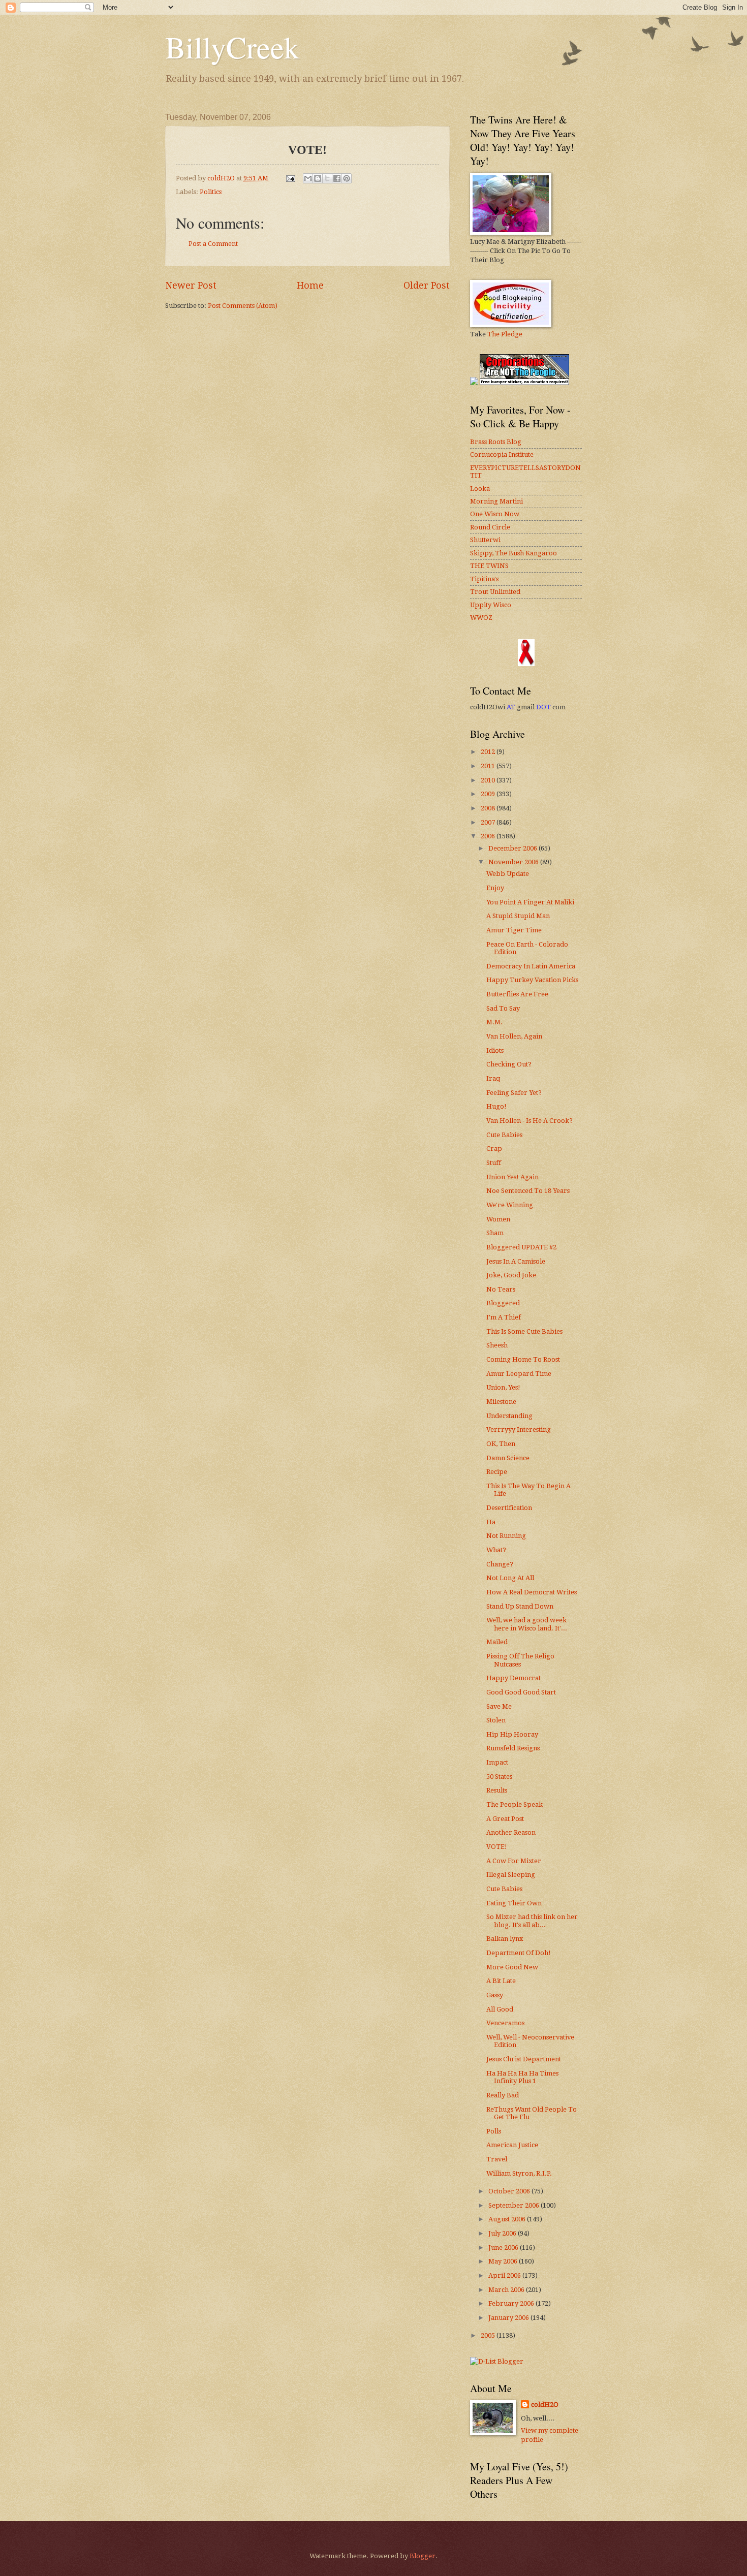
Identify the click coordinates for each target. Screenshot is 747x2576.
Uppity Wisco (491, 605)
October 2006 (510, 2191)
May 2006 (504, 2261)
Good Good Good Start (521, 1692)
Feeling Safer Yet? (514, 1093)
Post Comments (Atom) (243, 306)
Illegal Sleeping (511, 1875)
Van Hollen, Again (514, 1036)
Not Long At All (510, 1578)
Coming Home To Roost (523, 1359)
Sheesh (497, 1345)
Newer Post (191, 285)
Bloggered (503, 1303)
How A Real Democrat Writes (532, 1592)
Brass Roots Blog (496, 442)
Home (310, 285)
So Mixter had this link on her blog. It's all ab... (532, 1921)
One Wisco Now (495, 514)
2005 (489, 2335)
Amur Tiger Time (514, 930)
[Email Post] (290, 178)
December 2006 (513, 848)
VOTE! (497, 1847)
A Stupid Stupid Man (518, 916)
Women (498, 1219)
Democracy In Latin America (531, 966)
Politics (211, 192)
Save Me (499, 1706)
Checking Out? (509, 1064)
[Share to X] (327, 178)
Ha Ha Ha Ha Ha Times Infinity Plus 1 (522, 2077)
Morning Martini (496, 501)
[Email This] (308, 178)
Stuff (494, 1163)
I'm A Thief (504, 1317)
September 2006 (515, 2205)
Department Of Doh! (519, 1953)
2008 (489, 808)
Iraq (493, 1078)
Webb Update (508, 874)
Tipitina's (484, 579)
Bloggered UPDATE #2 (521, 1247)
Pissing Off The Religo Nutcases (520, 1660)
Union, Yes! (503, 1387)
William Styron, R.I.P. (519, 2173)
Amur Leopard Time (519, 1374)
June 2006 (504, 2248)
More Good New (512, 1967)
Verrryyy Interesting (519, 1430)
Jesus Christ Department (524, 2059)
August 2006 (508, 2219)
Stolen (496, 1720)
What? (496, 1550)
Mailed (497, 1642)
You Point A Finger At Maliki (530, 902)
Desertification (509, 1508)
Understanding (509, 1416)
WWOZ (481, 618)
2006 (489, 836)
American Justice (512, 2145)
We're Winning (510, 1205)
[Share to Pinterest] (347, 178)
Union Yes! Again (512, 1177)
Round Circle (490, 527)
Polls (494, 2131)
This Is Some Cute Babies (524, 1331)
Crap (494, 1149)
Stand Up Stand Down (520, 1606)
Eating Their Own (514, 1903)
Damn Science (508, 1458)
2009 (489, 794)
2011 (489, 766)
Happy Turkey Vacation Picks (532, 980)
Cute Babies (504, 1135)
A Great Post (505, 1819)
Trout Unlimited (495, 592)
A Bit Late (501, 1981)
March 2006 (507, 2290)
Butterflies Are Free (517, 994)
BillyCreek (232, 47)
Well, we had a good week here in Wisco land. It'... (527, 1624)
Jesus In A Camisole (516, 1261)
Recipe (497, 1472)
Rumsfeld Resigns (513, 1748)
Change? (500, 1564)
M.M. (494, 1022)
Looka (480, 489)
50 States (499, 1777)
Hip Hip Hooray (512, 1734)
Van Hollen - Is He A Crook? (530, 1121)
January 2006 (509, 2318)
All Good (500, 2009)
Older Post (427, 285)
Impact (497, 1762)
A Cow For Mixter (514, 1861)
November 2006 (514, 862)
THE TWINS (489, 566)
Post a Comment (213, 244)
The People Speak (515, 1804)
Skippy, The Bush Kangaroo (513, 553)
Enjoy (495, 888)
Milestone (501, 1402)
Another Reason (511, 1832)
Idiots (495, 1050)
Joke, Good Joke (511, 1275)
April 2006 (505, 2275)
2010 (489, 780)
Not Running (506, 1536)
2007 (489, 822)
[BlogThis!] (318, 178)
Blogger (423, 2556)
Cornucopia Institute (502, 454)
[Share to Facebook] (337, 178)
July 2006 (503, 2233)
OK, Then (501, 1444)
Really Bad (503, 2095)
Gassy (495, 1995)
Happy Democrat (513, 1678)
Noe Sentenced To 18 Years (528, 1191)
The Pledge (505, 334)
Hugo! (496, 1106)
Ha (491, 1522)
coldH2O (545, 2405)
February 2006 (512, 2303)
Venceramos (505, 2023)
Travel (497, 2159)
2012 (489, 752)
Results (497, 1790)
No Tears (501, 1289)
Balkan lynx (505, 1939)
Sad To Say (503, 1008)
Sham (495, 1233)
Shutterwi (485, 540)
